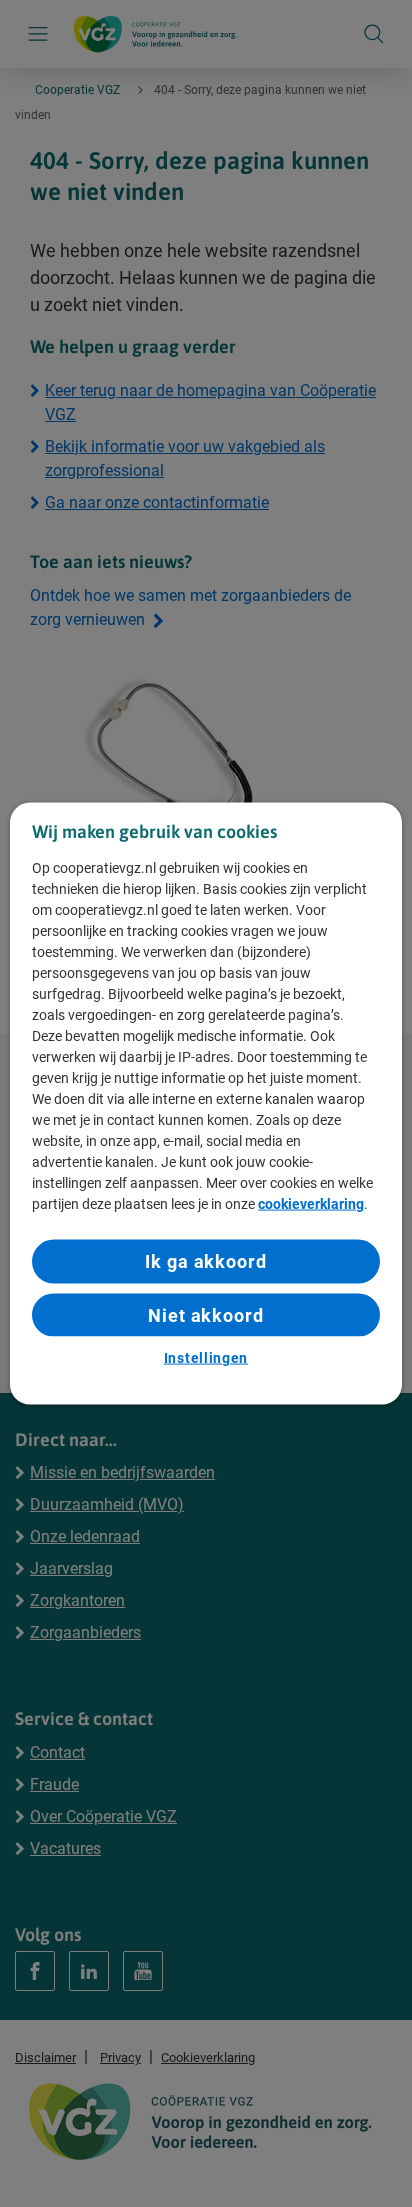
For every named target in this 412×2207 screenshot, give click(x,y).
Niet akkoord (206, 1314)
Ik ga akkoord (206, 1261)
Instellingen (206, 1357)
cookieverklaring (311, 1204)
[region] (205, 1103)
